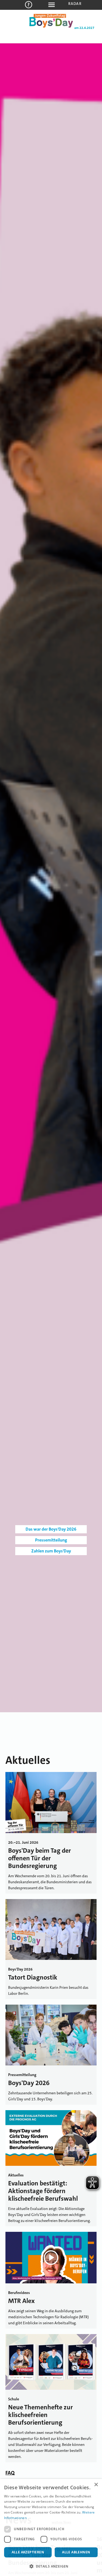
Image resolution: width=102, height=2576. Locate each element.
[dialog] (51, 2527)
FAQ (10, 2473)
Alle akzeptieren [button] (28, 2552)
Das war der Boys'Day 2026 (51, 1529)
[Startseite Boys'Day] (51, 26)
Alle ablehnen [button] (76, 2552)
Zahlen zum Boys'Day (51, 1551)
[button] (51, 2566)
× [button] (96, 2485)
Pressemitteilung (51, 1540)
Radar (75, 4)
